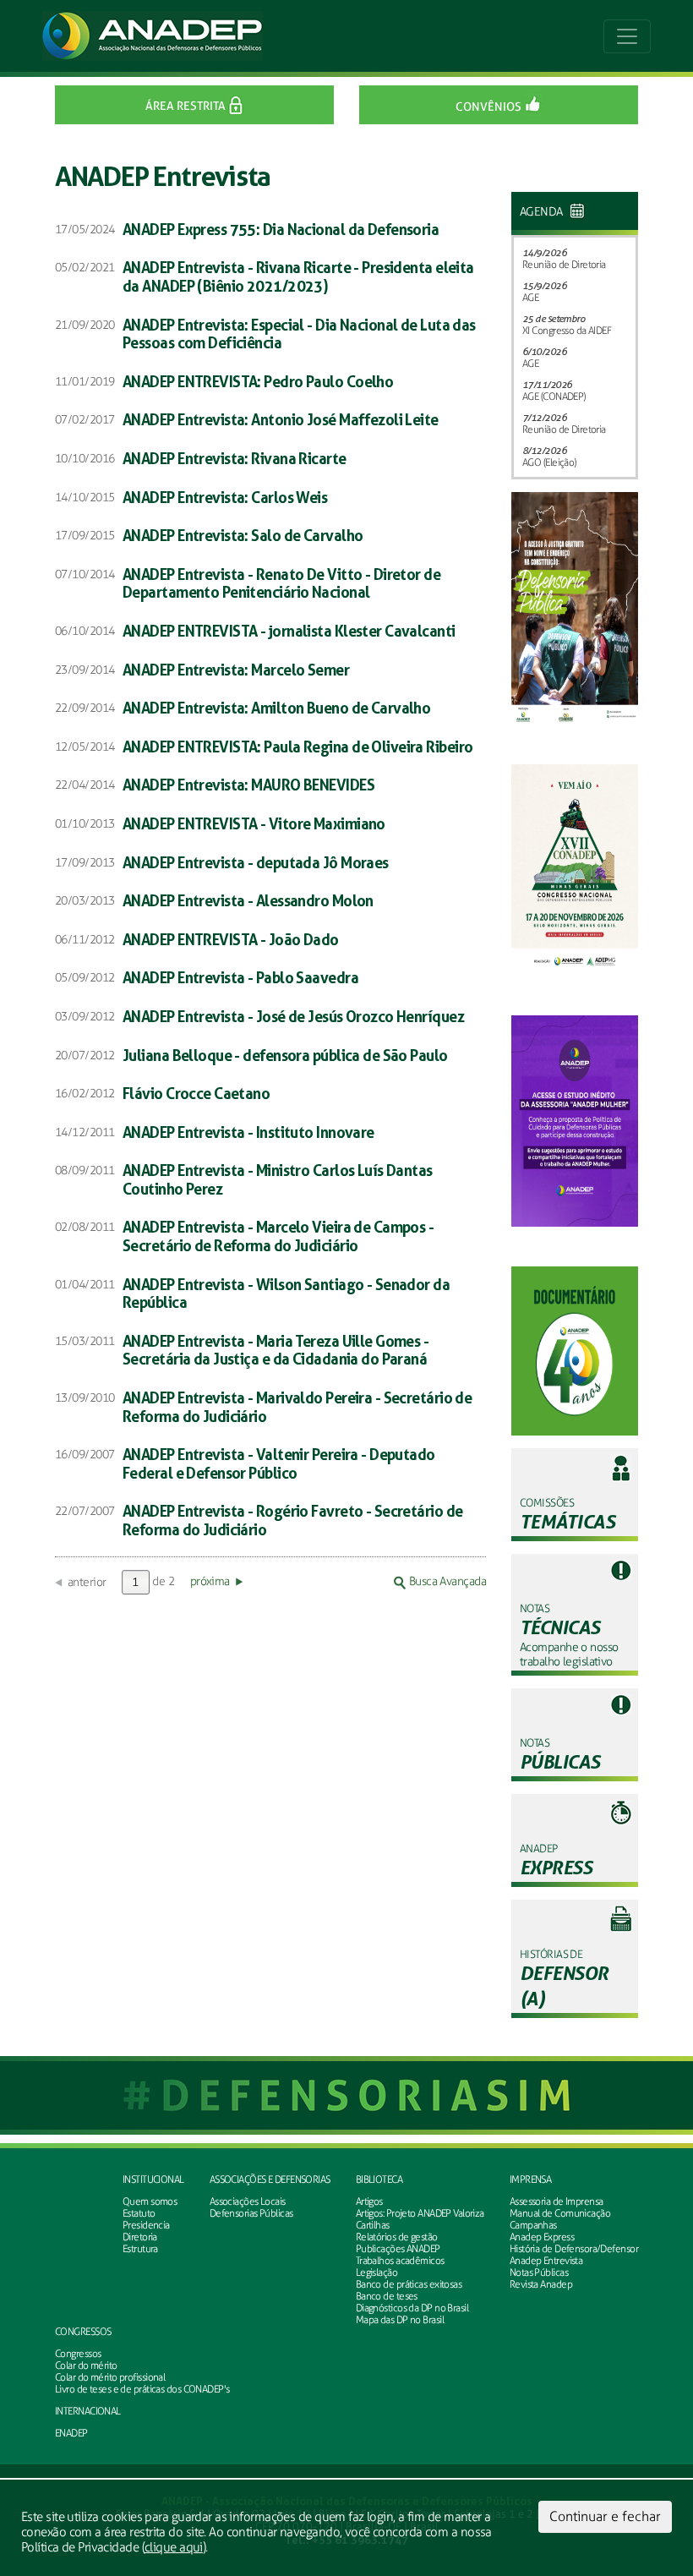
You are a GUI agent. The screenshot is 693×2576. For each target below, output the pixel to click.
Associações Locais (248, 2201)
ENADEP (71, 2433)
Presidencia (146, 2225)
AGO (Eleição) (549, 462)
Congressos (78, 2354)
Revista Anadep (541, 2284)
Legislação (377, 2272)
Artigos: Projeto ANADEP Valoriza (420, 2213)
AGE (530, 298)
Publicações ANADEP (398, 2249)
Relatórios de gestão (397, 2237)
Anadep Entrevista (546, 2261)
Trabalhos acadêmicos (400, 2261)
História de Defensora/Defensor (574, 2249)
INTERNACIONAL (88, 2411)
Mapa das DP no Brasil (400, 2320)
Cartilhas (373, 2225)
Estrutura (140, 2249)
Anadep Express (542, 2237)
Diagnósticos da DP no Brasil (412, 2308)
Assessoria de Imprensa (557, 2201)
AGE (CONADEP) (554, 397)
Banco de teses (387, 2296)
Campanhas (533, 2225)
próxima (210, 1581)
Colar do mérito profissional (110, 2377)
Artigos (369, 2201)
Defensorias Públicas (251, 2213)
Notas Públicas (539, 2272)
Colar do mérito (86, 2365)
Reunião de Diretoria (564, 265)
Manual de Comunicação (560, 2213)
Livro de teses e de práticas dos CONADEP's (142, 2389)
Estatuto (139, 2213)
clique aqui (174, 2547)
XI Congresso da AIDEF (567, 331)
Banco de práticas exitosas (409, 2284)
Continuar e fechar (605, 2516)
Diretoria (140, 2237)
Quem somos (150, 2201)
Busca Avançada (446, 1581)
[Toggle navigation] (627, 36)
